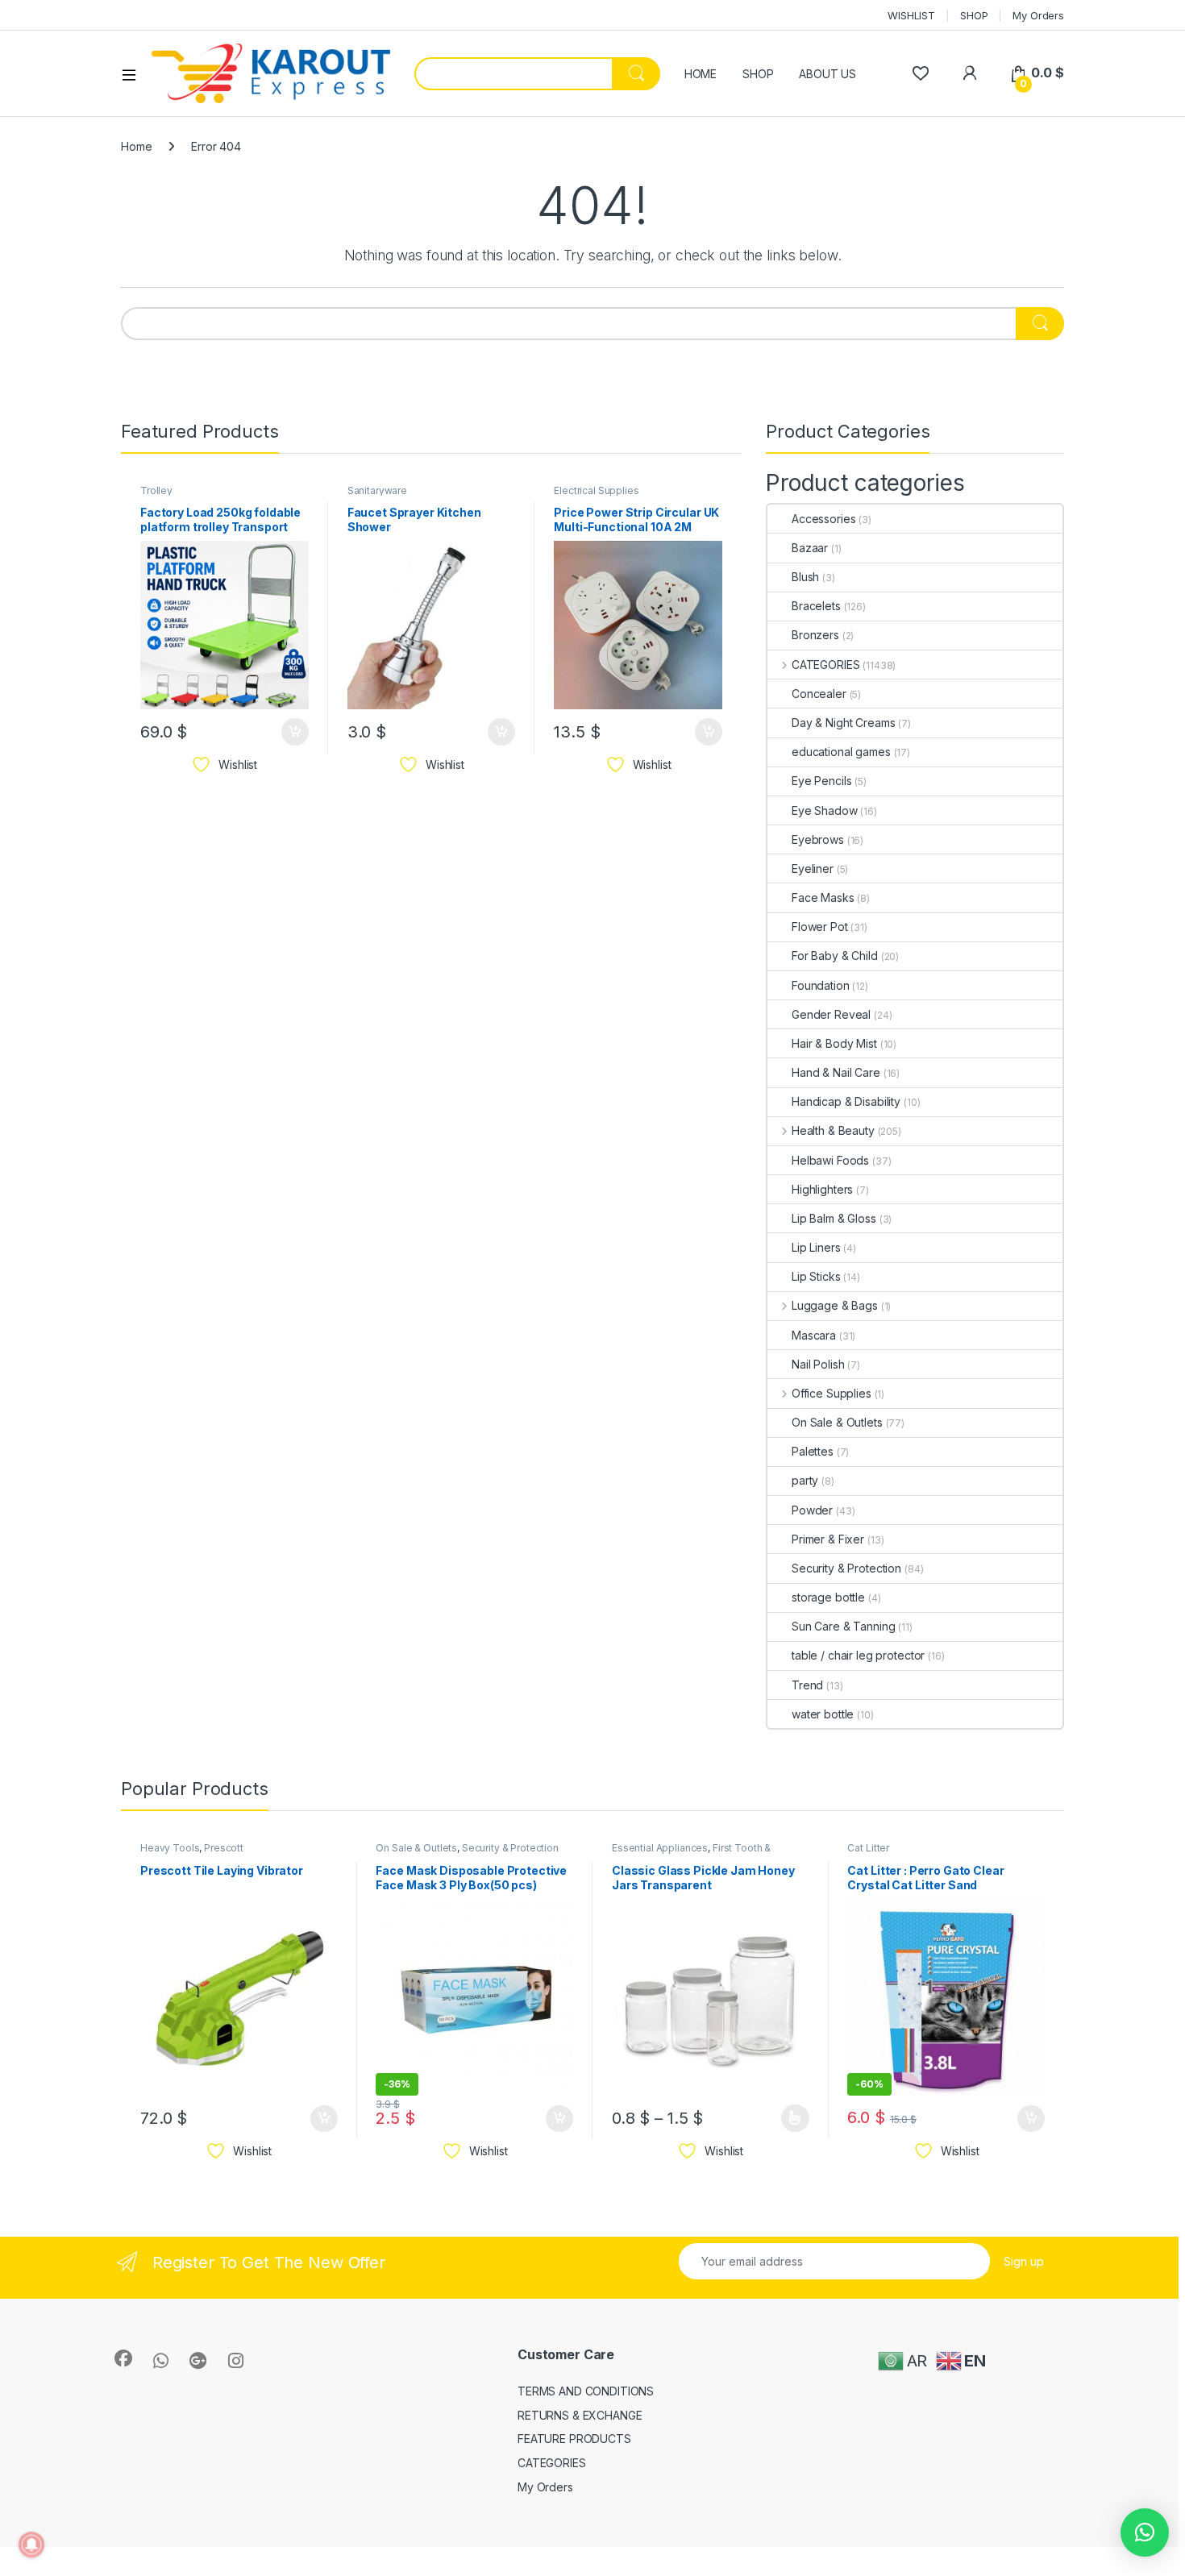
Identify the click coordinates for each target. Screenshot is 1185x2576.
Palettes (813, 1451)
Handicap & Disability (846, 1101)
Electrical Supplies (596, 490)
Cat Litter (868, 1848)
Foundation (821, 985)
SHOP (974, 15)
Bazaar (810, 548)
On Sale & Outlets (837, 1422)
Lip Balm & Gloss (834, 1218)
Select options (790, 2118)
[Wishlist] (920, 73)
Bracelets (816, 606)
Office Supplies (832, 1393)
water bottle (823, 1714)
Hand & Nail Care (836, 1072)
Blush (805, 577)
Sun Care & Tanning (843, 1626)
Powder (812, 1510)
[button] (1145, 2532)
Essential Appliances (660, 1848)
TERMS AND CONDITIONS (586, 2391)
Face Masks (823, 897)
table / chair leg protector (858, 1655)
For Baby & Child (835, 956)
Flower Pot (820, 927)
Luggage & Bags (835, 1305)
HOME (701, 74)
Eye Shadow (825, 810)
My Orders (1038, 15)
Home (136, 146)
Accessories (823, 519)
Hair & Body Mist (834, 1043)
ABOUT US (827, 74)
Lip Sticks (816, 1276)
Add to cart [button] (295, 732)
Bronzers (815, 635)
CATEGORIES (825, 665)
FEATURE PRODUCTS (574, 2439)
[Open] (135, 74)
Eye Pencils (821, 781)
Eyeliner (813, 868)
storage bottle (828, 1597)
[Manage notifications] (31, 2545)
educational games (841, 752)
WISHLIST (911, 15)
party (805, 1480)
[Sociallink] (123, 2358)
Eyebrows (818, 839)
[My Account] (969, 73)
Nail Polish (818, 1364)
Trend (807, 1685)
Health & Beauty (833, 1130)
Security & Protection (846, 1568)
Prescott (224, 1848)
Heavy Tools (170, 1848)
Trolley (156, 490)
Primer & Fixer (828, 1539)
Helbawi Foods (830, 1160)
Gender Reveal (831, 1014)
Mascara (814, 1335)
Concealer (819, 694)
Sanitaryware (377, 490)
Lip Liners (816, 1247)
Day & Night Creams (843, 723)
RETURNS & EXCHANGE (580, 2415)
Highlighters (822, 1189)
